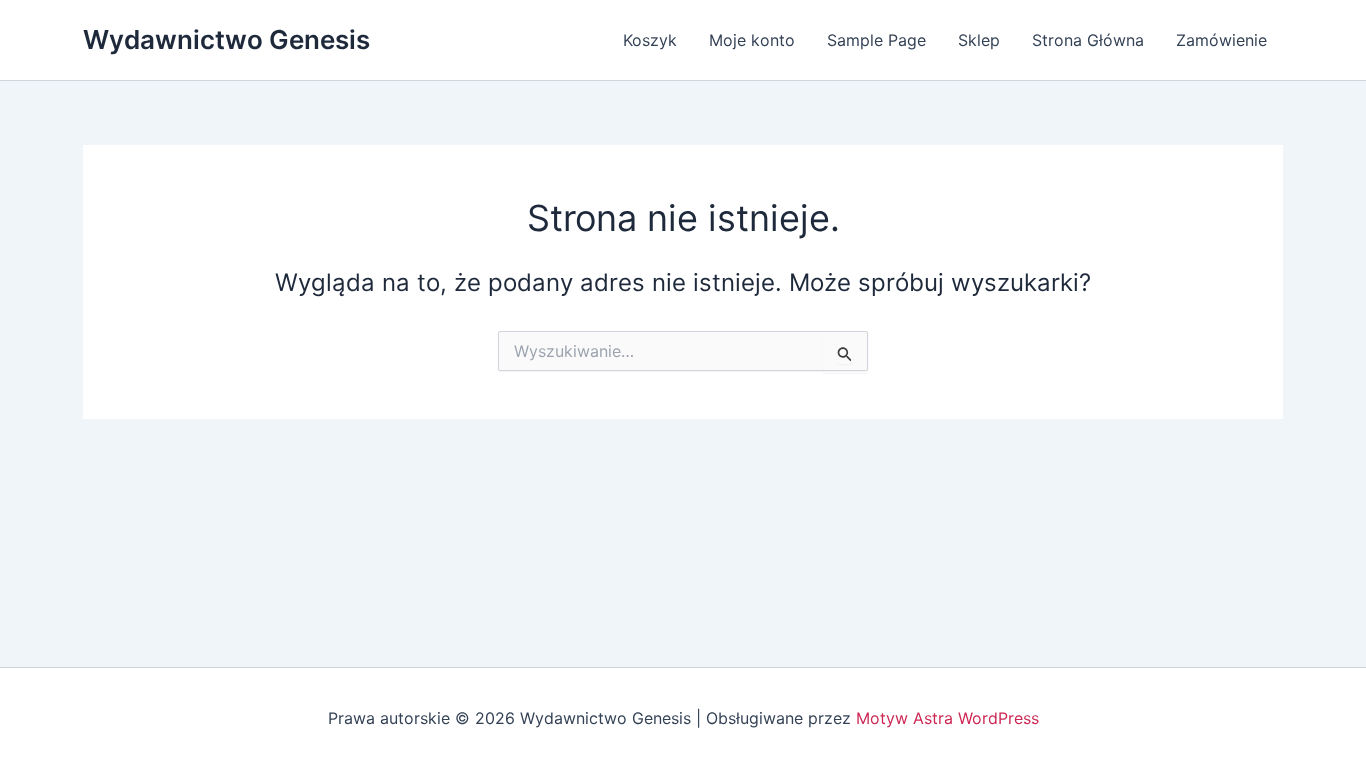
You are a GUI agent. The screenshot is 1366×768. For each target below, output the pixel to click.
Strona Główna (1088, 40)
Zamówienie (1221, 40)
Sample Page (876, 40)
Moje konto (752, 40)
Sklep (979, 40)
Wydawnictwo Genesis (226, 39)
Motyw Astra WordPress (947, 718)
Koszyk (650, 40)
